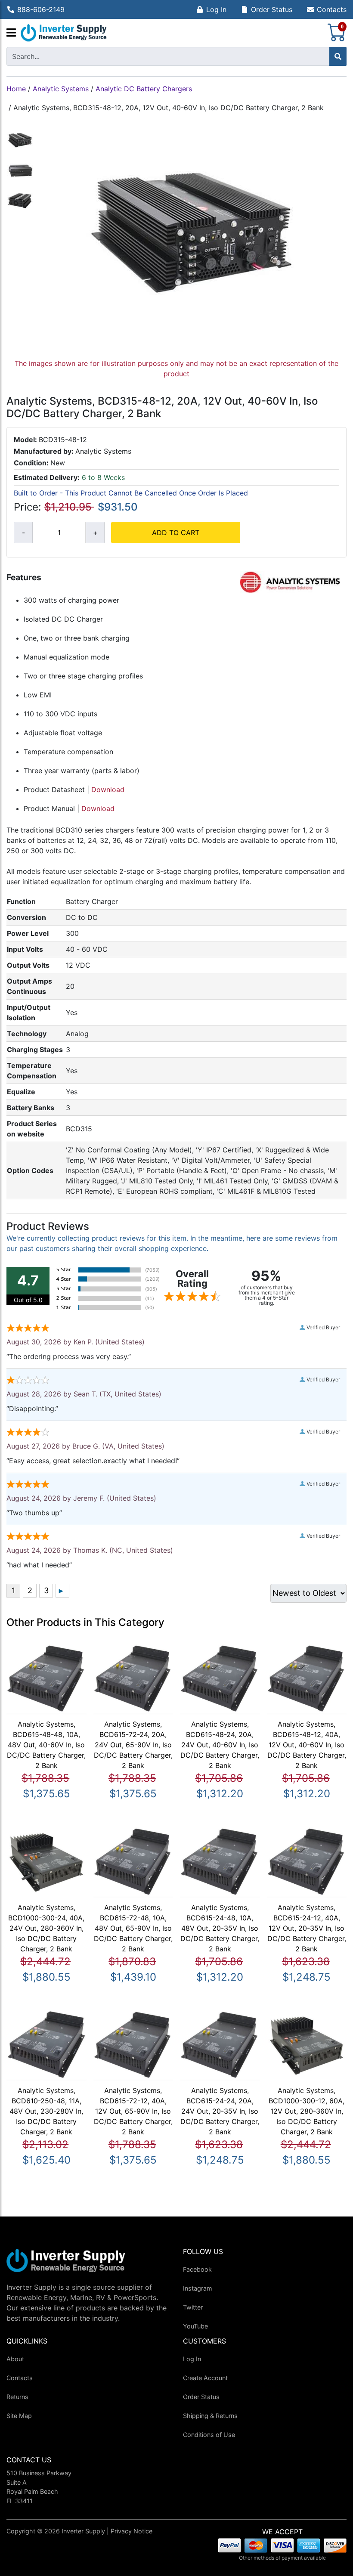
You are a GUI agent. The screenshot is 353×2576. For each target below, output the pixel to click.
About (15, 2359)
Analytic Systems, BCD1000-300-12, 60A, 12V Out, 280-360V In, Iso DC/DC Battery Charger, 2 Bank (307, 2111)
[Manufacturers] (11, 33)
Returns (17, 2397)
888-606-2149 (41, 9)
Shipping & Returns (210, 2416)
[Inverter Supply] (64, 33)
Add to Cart (176, 533)
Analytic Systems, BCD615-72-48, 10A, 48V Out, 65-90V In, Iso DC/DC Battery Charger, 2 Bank (133, 1928)
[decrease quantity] (23, 533)
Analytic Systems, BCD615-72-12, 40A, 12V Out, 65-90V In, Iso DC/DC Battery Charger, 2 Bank (133, 2111)
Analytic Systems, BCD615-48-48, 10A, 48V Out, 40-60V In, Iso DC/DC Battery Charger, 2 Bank (46, 1745)
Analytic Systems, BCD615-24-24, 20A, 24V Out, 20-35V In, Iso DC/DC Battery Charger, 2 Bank (220, 2111)
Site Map (19, 2416)
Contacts (332, 9)
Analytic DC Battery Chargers (144, 89)
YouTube (195, 2326)
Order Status (272, 9)
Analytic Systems (61, 89)
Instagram (198, 2288)
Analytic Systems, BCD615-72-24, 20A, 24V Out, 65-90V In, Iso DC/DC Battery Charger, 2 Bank (133, 1745)
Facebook (197, 2269)
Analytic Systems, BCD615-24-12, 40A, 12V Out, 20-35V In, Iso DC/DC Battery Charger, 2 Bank (307, 1928)
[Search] (338, 56)
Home (16, 89)
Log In (216, 9)
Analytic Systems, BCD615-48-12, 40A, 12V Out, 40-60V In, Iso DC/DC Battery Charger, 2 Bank (307, 1745)
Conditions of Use (209, 2435)
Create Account (205, 2378)
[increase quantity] (95, 533)
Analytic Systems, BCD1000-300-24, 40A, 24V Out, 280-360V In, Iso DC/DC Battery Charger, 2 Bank (46, 1928)
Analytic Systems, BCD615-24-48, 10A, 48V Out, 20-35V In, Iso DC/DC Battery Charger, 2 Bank (220, 1928)
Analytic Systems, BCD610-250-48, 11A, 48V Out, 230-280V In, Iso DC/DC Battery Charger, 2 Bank (46, 2111)
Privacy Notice (132, 2531)
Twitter (193, 2307)
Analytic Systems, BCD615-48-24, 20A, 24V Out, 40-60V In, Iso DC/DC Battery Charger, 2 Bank (220, 1745)
